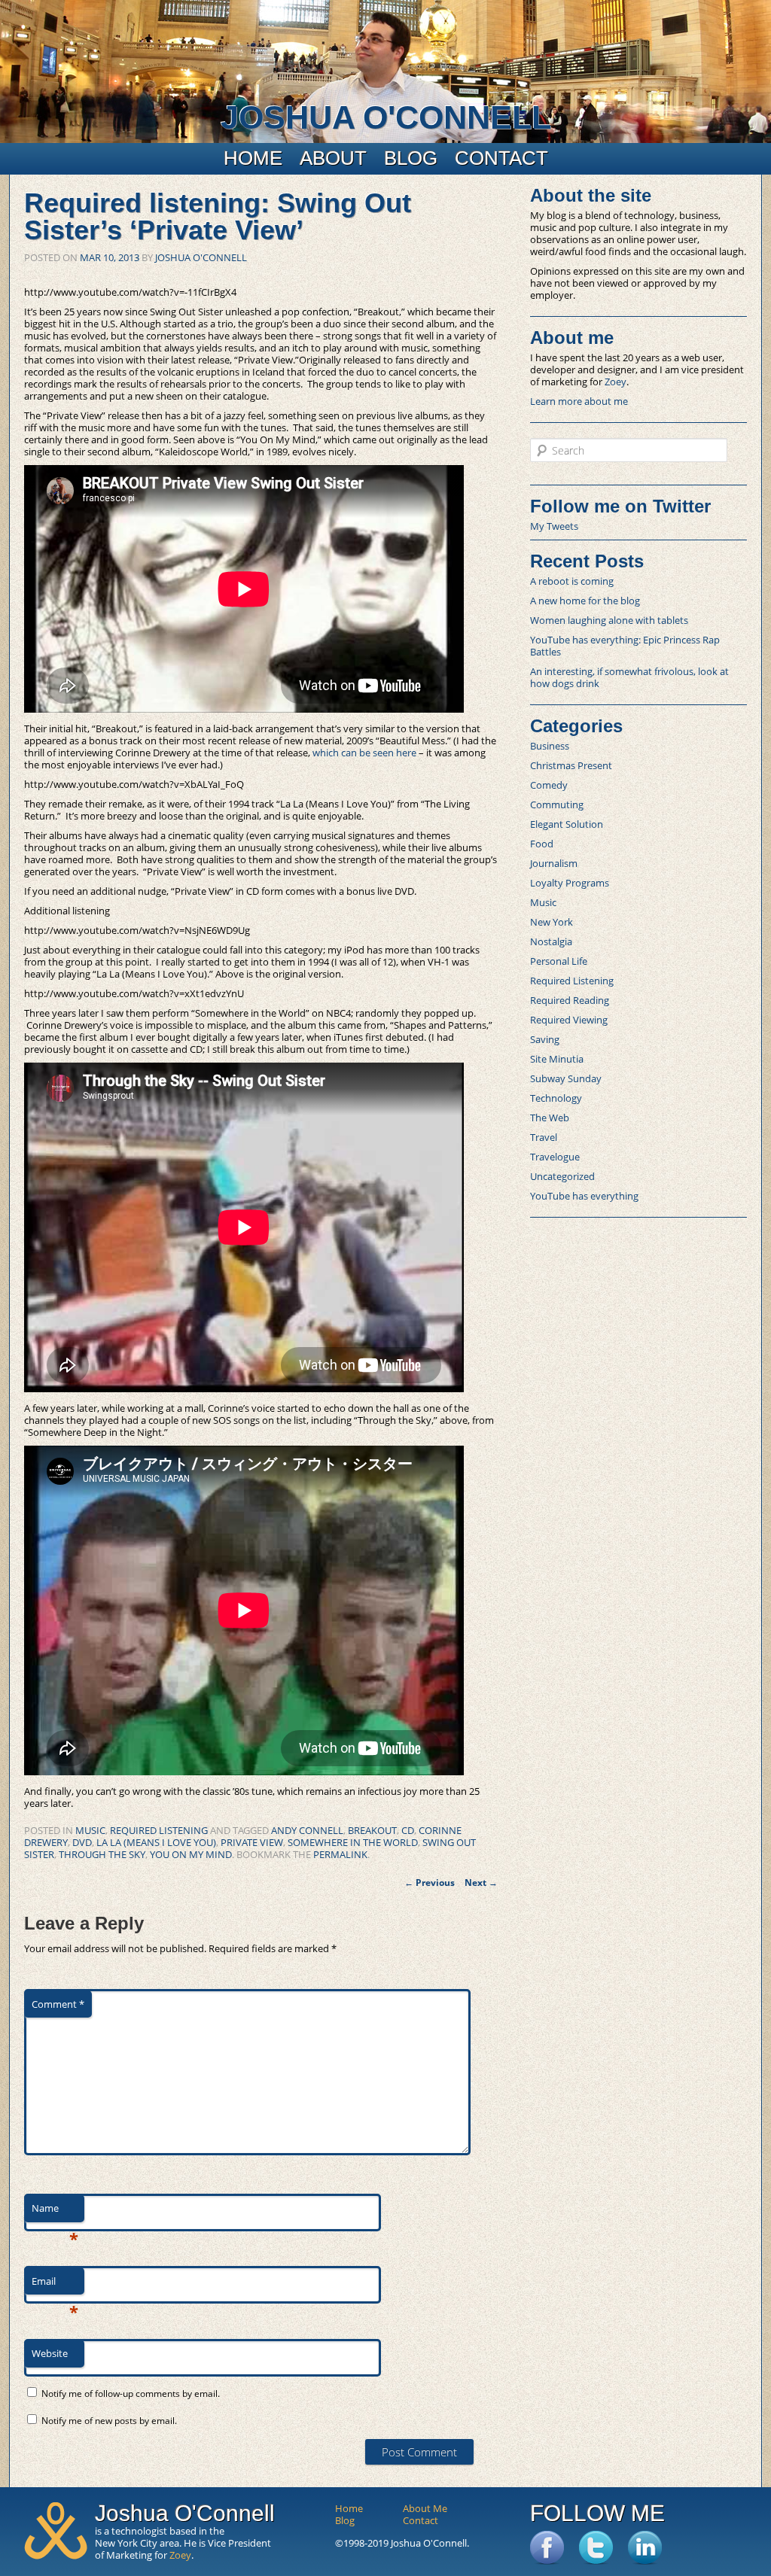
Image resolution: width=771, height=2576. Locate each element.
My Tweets (554, 526)
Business (550, 746)
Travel (544, 1137)
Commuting (557, 804)
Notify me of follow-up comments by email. (131, 2394)
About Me (425, 2508)
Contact (501, 158)
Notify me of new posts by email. (109, 2421)
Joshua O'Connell (386, 117)
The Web (550, 1118)
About (333, 158)
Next (481, 1883)
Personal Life (559, 961)
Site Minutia (557, 1059)
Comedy (549, 785)
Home (253, 158)
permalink (340, 1854)
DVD (82, 1842)
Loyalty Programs (570, 883)
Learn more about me (579, 401)
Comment (58, 2004)
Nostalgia (551, 941)
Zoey (616, 382)
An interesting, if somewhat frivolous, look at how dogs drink (629, 677)
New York (552, 922)
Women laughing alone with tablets (609, 620)
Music (90, 1830)
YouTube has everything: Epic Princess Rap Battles (625, 646)
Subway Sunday (566, 1078)
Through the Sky (102, 1854)
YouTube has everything (584, 1196)
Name (55, 2212)
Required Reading (570, 1000)
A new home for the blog (585, 601)
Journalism (554, 863)
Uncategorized (562, 1176)
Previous (430, 1883)
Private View (252, 1842)
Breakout (372, 1830)
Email (55, 2285)
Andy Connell (307, 1830)
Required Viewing (569, 1020)
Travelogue (555, 1157)
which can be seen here (364, 753)
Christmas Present (571, 765)
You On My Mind (191, 1854)
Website (50, 2353)
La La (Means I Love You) (156, 1842)
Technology (556, 1098)
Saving (545, 1039)
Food (542, 844)
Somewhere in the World (353, 1842)
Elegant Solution (567, 824)
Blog (411, 158)
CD (408, 1830)
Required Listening (159, 1830)
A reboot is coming (572, 581)
